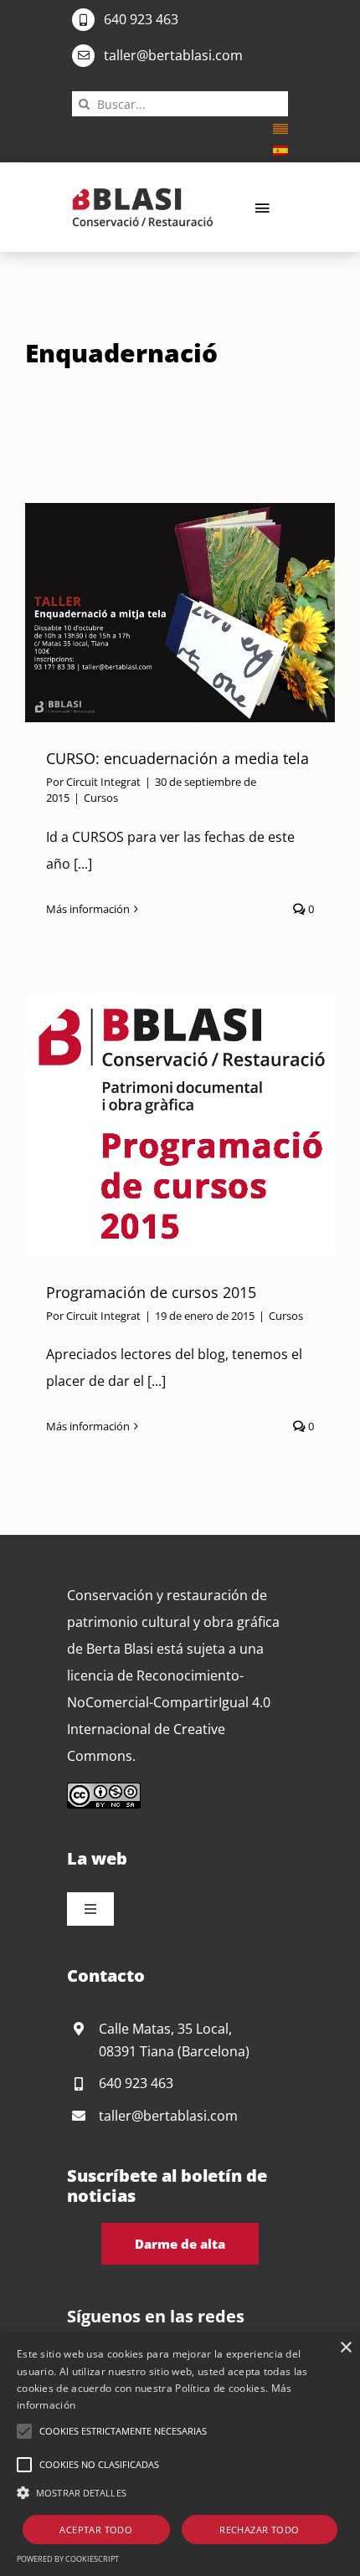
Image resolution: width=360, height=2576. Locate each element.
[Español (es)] (280, 149)
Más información (88, 909)
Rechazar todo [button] (259, 2530)
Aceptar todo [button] (96, 2530)
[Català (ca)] (280, 127)
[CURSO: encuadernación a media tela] (180, 613)
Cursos (101, 798)
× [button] (345, 2348)
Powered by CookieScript (68, 2559)
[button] (24, 2431)
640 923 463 (141, 19)
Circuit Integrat (103, 782)
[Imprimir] (143, 194)
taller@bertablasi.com (173, 55)
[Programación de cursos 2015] (180, 1124)
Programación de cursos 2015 (159, 1125)
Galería (201, 613)
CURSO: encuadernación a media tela (159, 613)
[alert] (180, 2455)
